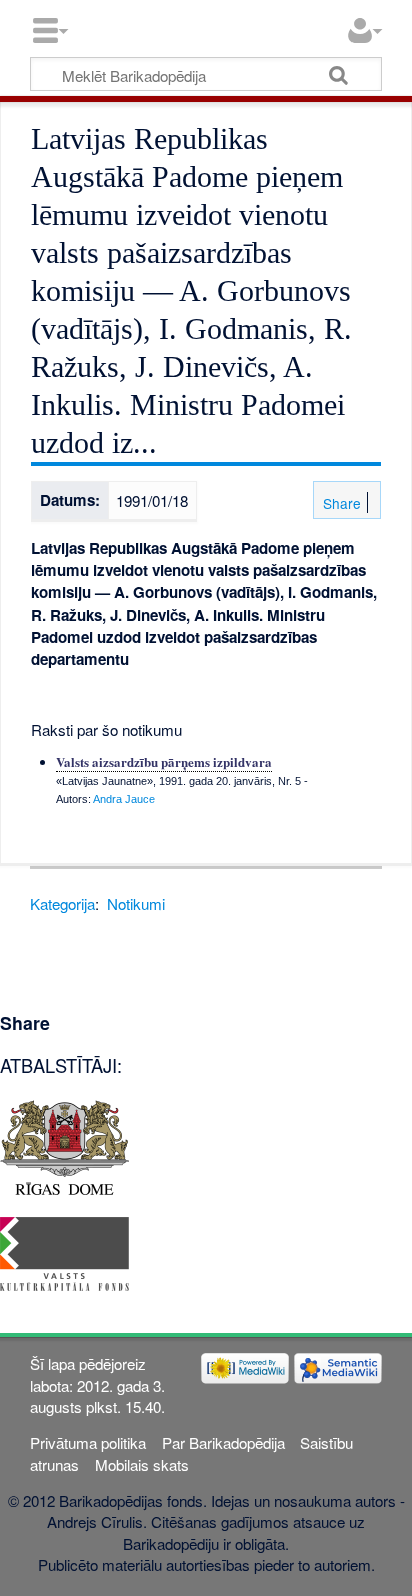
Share (340, 503)
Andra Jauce (124, 799)
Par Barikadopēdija (223, 1442)
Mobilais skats (142, 1464)
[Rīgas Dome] (64, 1145)
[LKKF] (64, 1251)
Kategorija (62, 903)
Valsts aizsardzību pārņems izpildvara (164, 761)
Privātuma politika (88, 1442)
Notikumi (136, 903)
